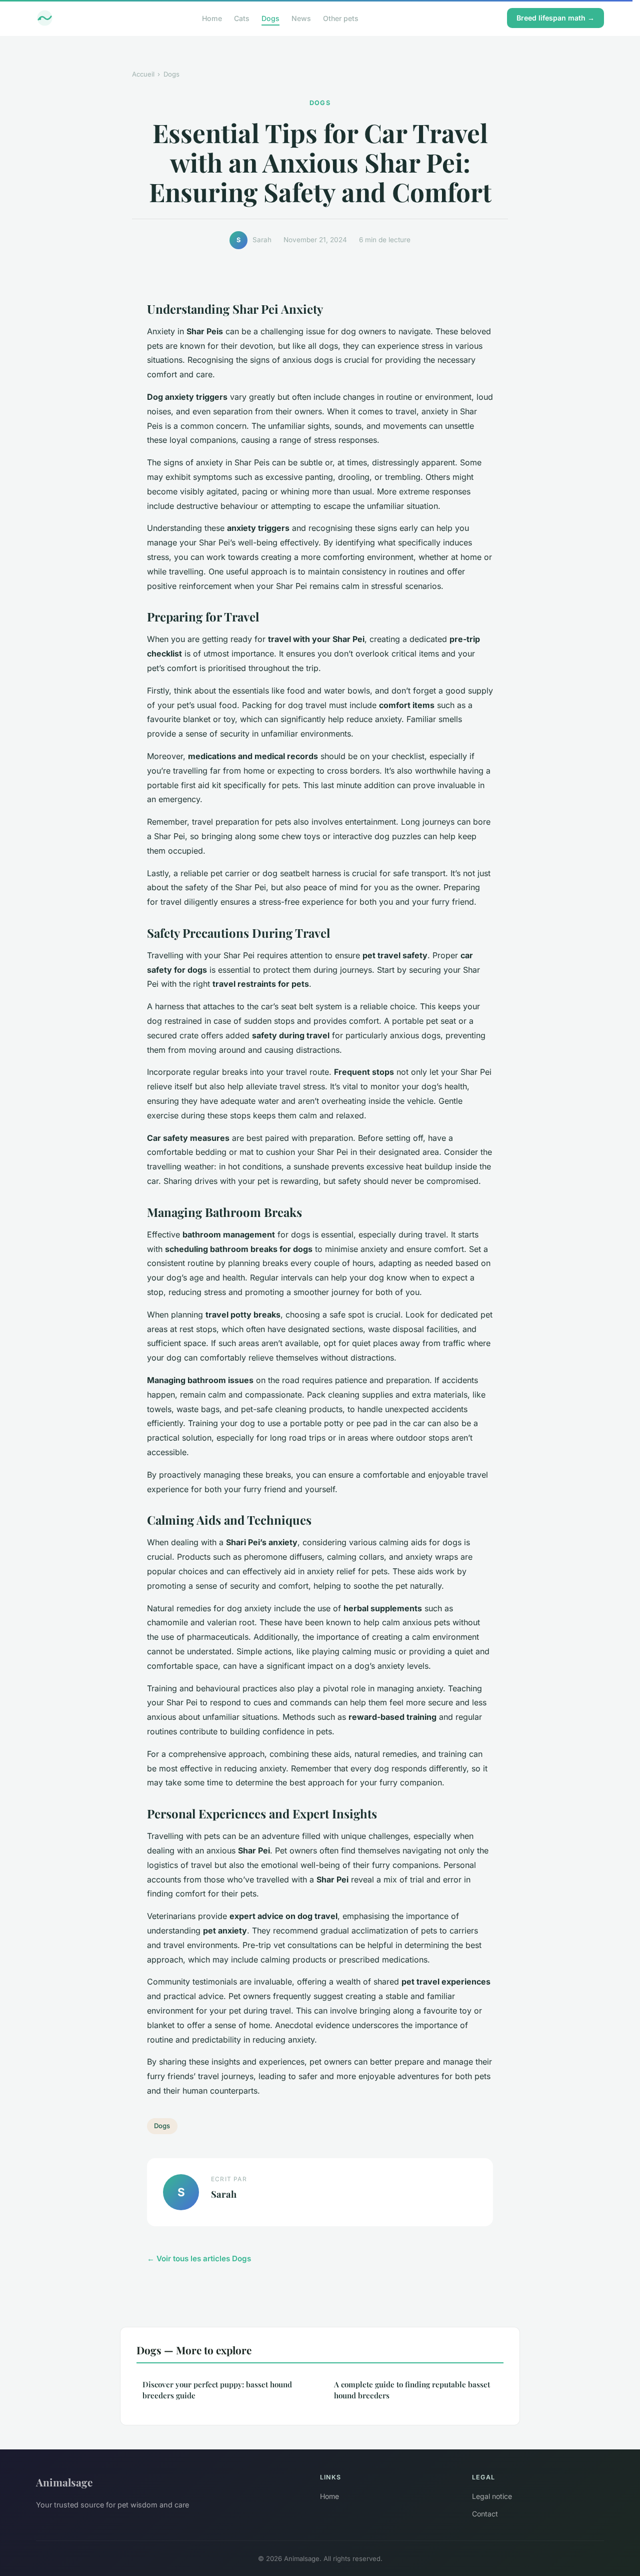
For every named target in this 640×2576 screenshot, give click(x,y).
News (301, 18)
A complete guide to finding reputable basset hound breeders (412, 2390)
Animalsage (64, 2482)
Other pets (341, 18)
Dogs (270, 18)
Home (212, 18)
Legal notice (492, 2496)
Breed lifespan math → (555, 18)
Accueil (143, 74)
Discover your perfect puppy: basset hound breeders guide (217, 2390)
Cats (242, 18)
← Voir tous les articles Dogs (199, 2259)
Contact (485, 2514)
